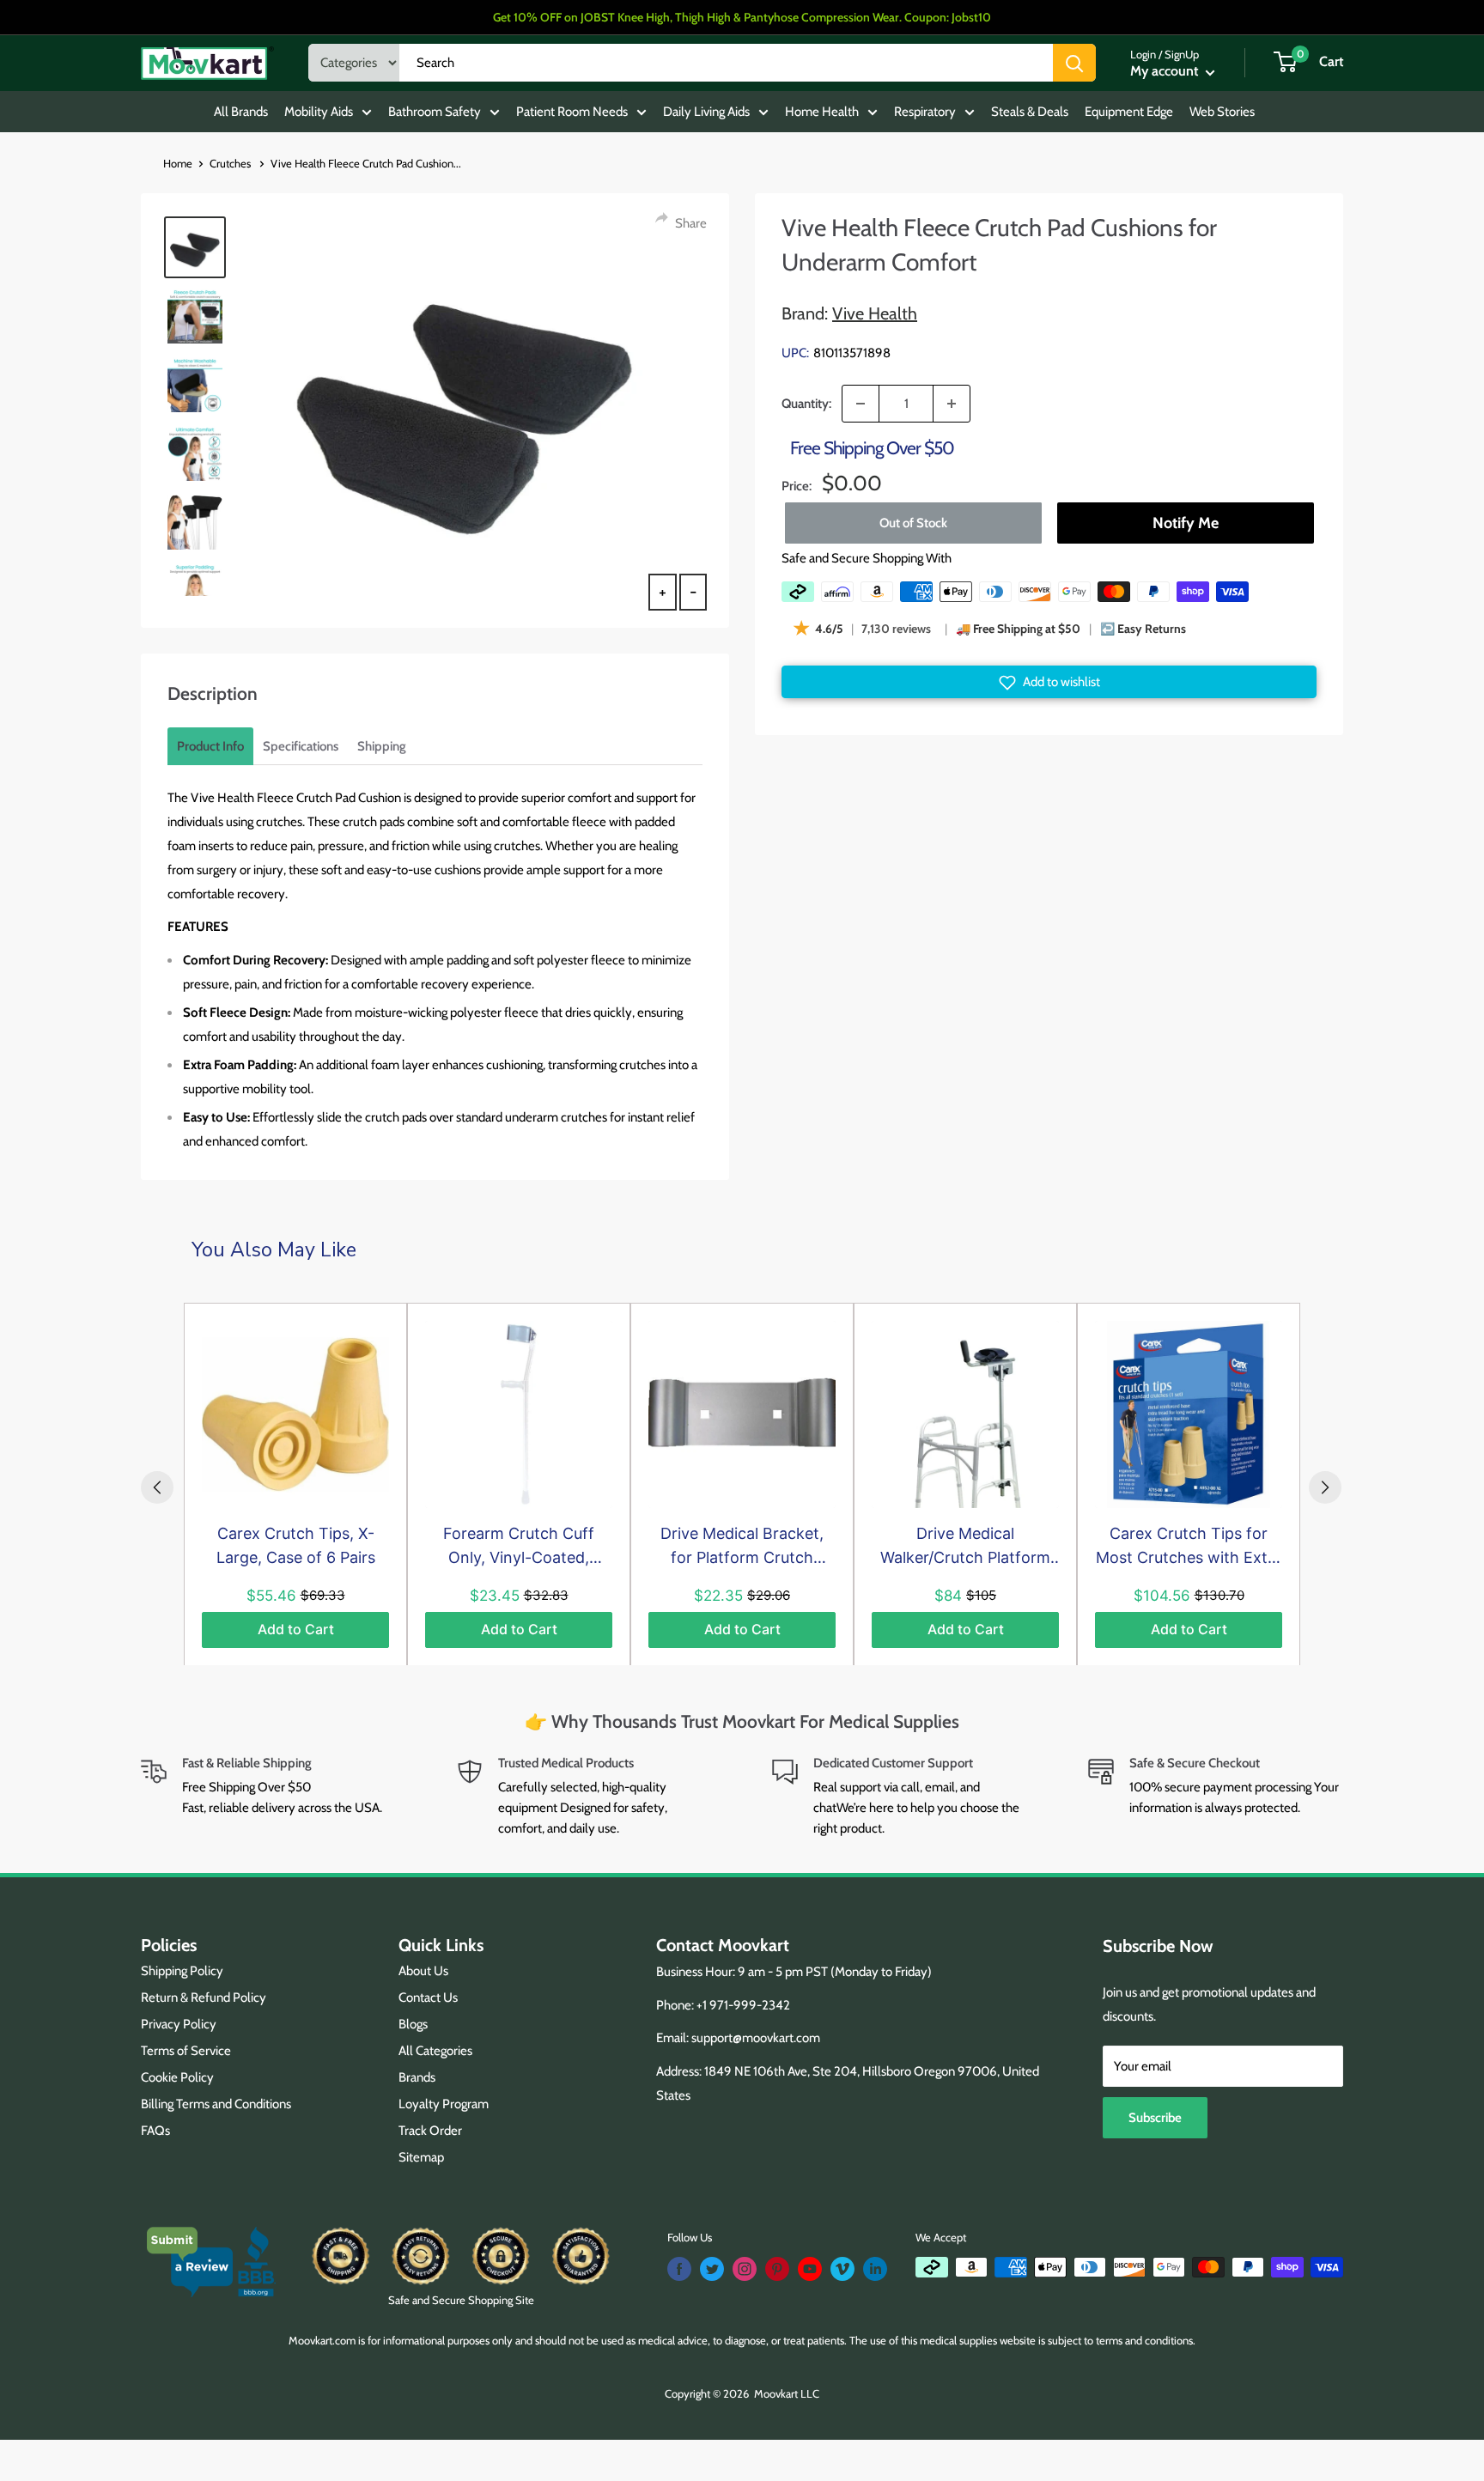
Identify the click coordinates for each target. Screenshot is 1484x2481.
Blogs (413, 2024)
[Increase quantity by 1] (952, 404)
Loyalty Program (444, 2104)
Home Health (822, 112)
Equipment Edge (1129, 112)
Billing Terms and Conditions (216, 2104)
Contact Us (428, 1998)
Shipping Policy (182, 1971)
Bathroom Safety (435, 112)
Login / (1146, 54)
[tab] (210, 746)
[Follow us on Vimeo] (842, 2269)
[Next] (1325, 1487)
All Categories (435, 2051)
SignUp (1182, 54)
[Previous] (157, 1487)
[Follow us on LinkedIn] (875, 2269)
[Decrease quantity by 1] (861, 404)
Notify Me (1185, 523)
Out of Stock (913, 523)
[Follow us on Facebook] (679, 2269)
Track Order (430, 2131)
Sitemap (421, 2157)
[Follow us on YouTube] (810, 2269)
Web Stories (1222, 112)
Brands (417, 2077)
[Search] (1074, 63)
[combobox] (726, 63)
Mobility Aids (319, 112)
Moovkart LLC (787, 2393)
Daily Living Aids (706, 112)
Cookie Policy (177, 2077)
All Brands (241, 112)
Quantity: (806, 404)
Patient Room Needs (572, 112)
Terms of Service (186, 2051)
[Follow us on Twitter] (712, 2269)
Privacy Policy (179, 2024)
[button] (1049, 683)
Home (178, 163)
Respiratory (925, 112)
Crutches (231, 163)
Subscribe (1155, 2118)
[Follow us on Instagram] (745, 2269)
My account (1166, 71)
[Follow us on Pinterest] (777, 2269)
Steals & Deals (1030, 112)
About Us (423, 1971)
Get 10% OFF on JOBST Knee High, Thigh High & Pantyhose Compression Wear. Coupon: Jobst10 (742, 17)
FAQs (155, 2131)
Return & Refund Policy (204, 1998)
